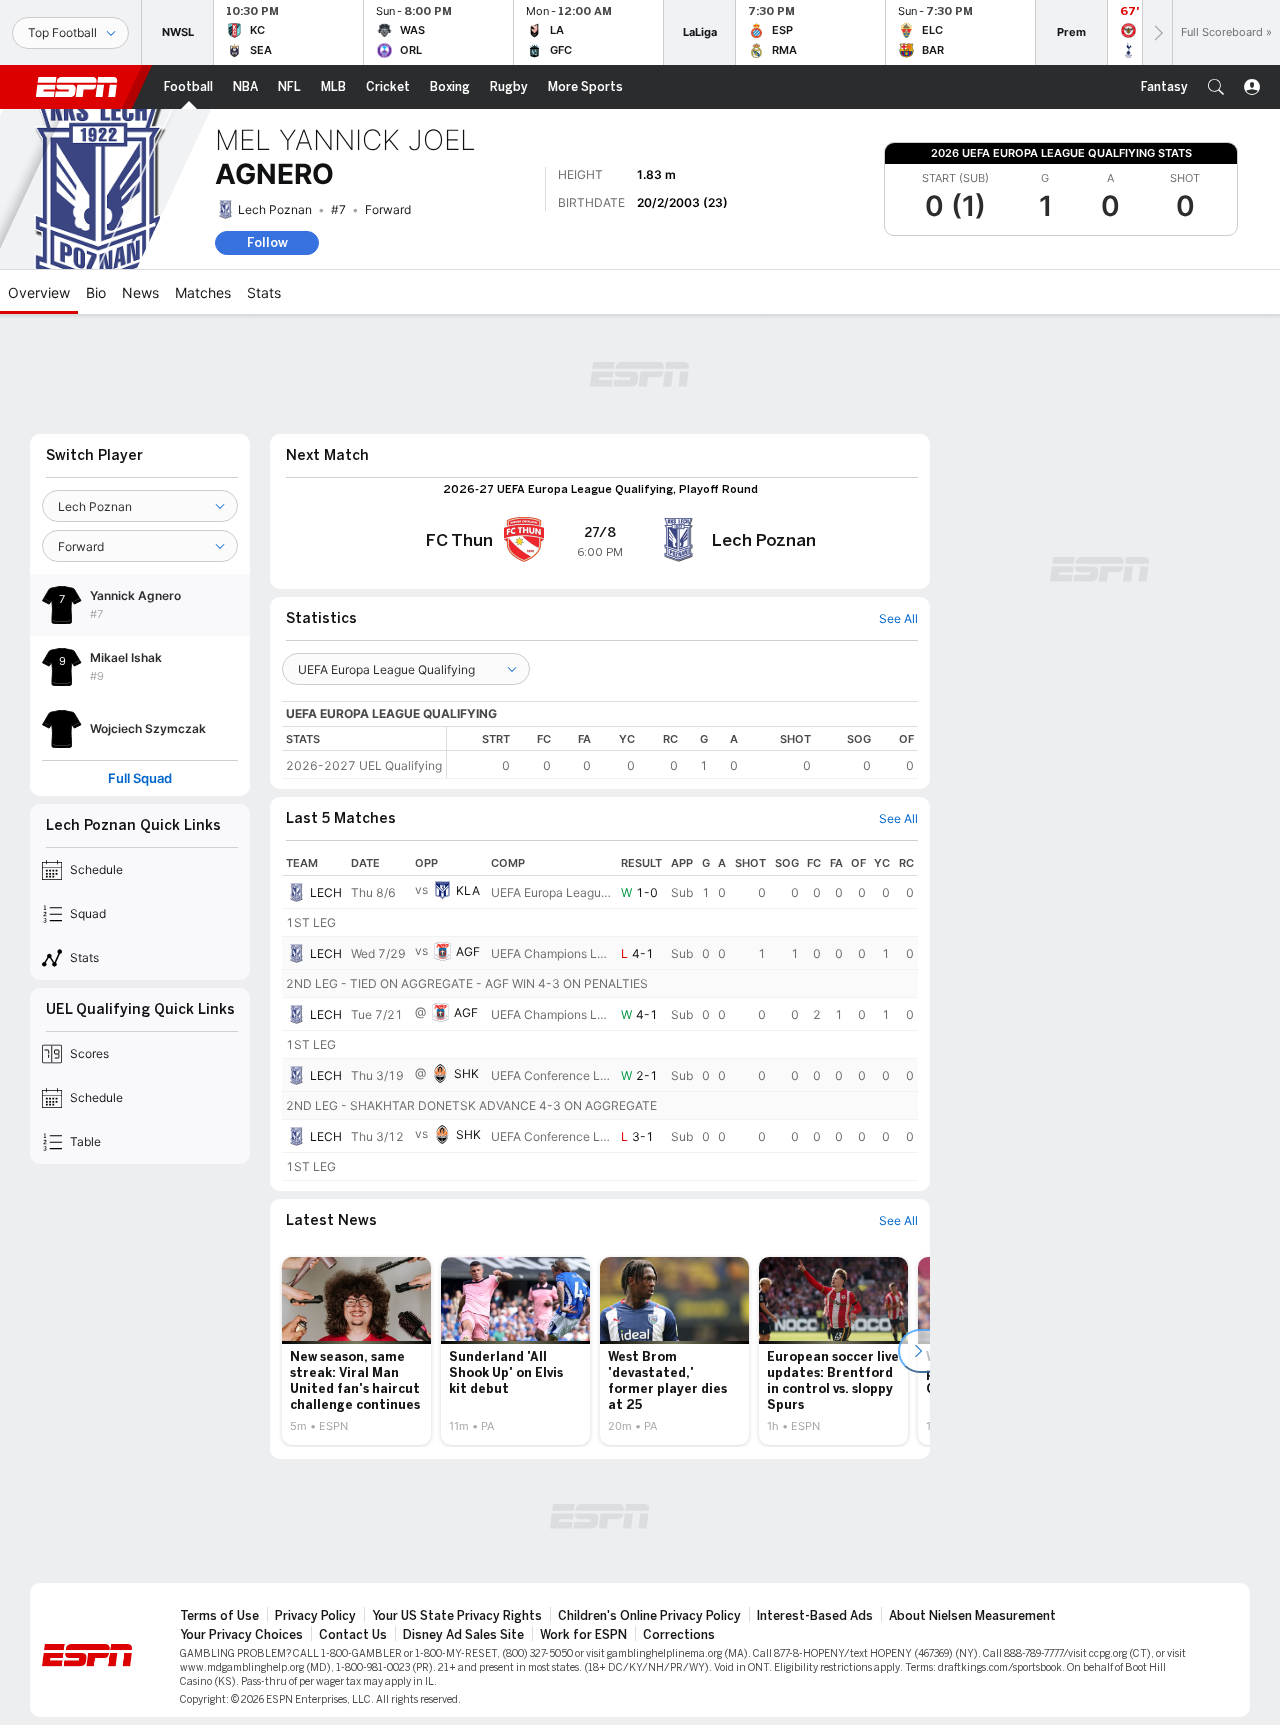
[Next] (1157, 32)
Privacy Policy (315, 1616)
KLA (468, 890)
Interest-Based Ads (815, 1616)
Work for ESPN (583, 1635)
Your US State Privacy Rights (457, 1616)
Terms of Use (219, 1616)
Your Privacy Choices (241, 1635)
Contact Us (353, 1635)
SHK (466, 1073)
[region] (682, 752)
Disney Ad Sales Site (463, 1635)
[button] (1216, 87)
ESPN (77, 87)
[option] (356, 1351)
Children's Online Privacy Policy (649, 1616)
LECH (326, 892)
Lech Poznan (275, 209)
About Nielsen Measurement (972, 1616)
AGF (468, 951)
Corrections (679, 1635)
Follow (267, 242)
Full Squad (140, 778)
